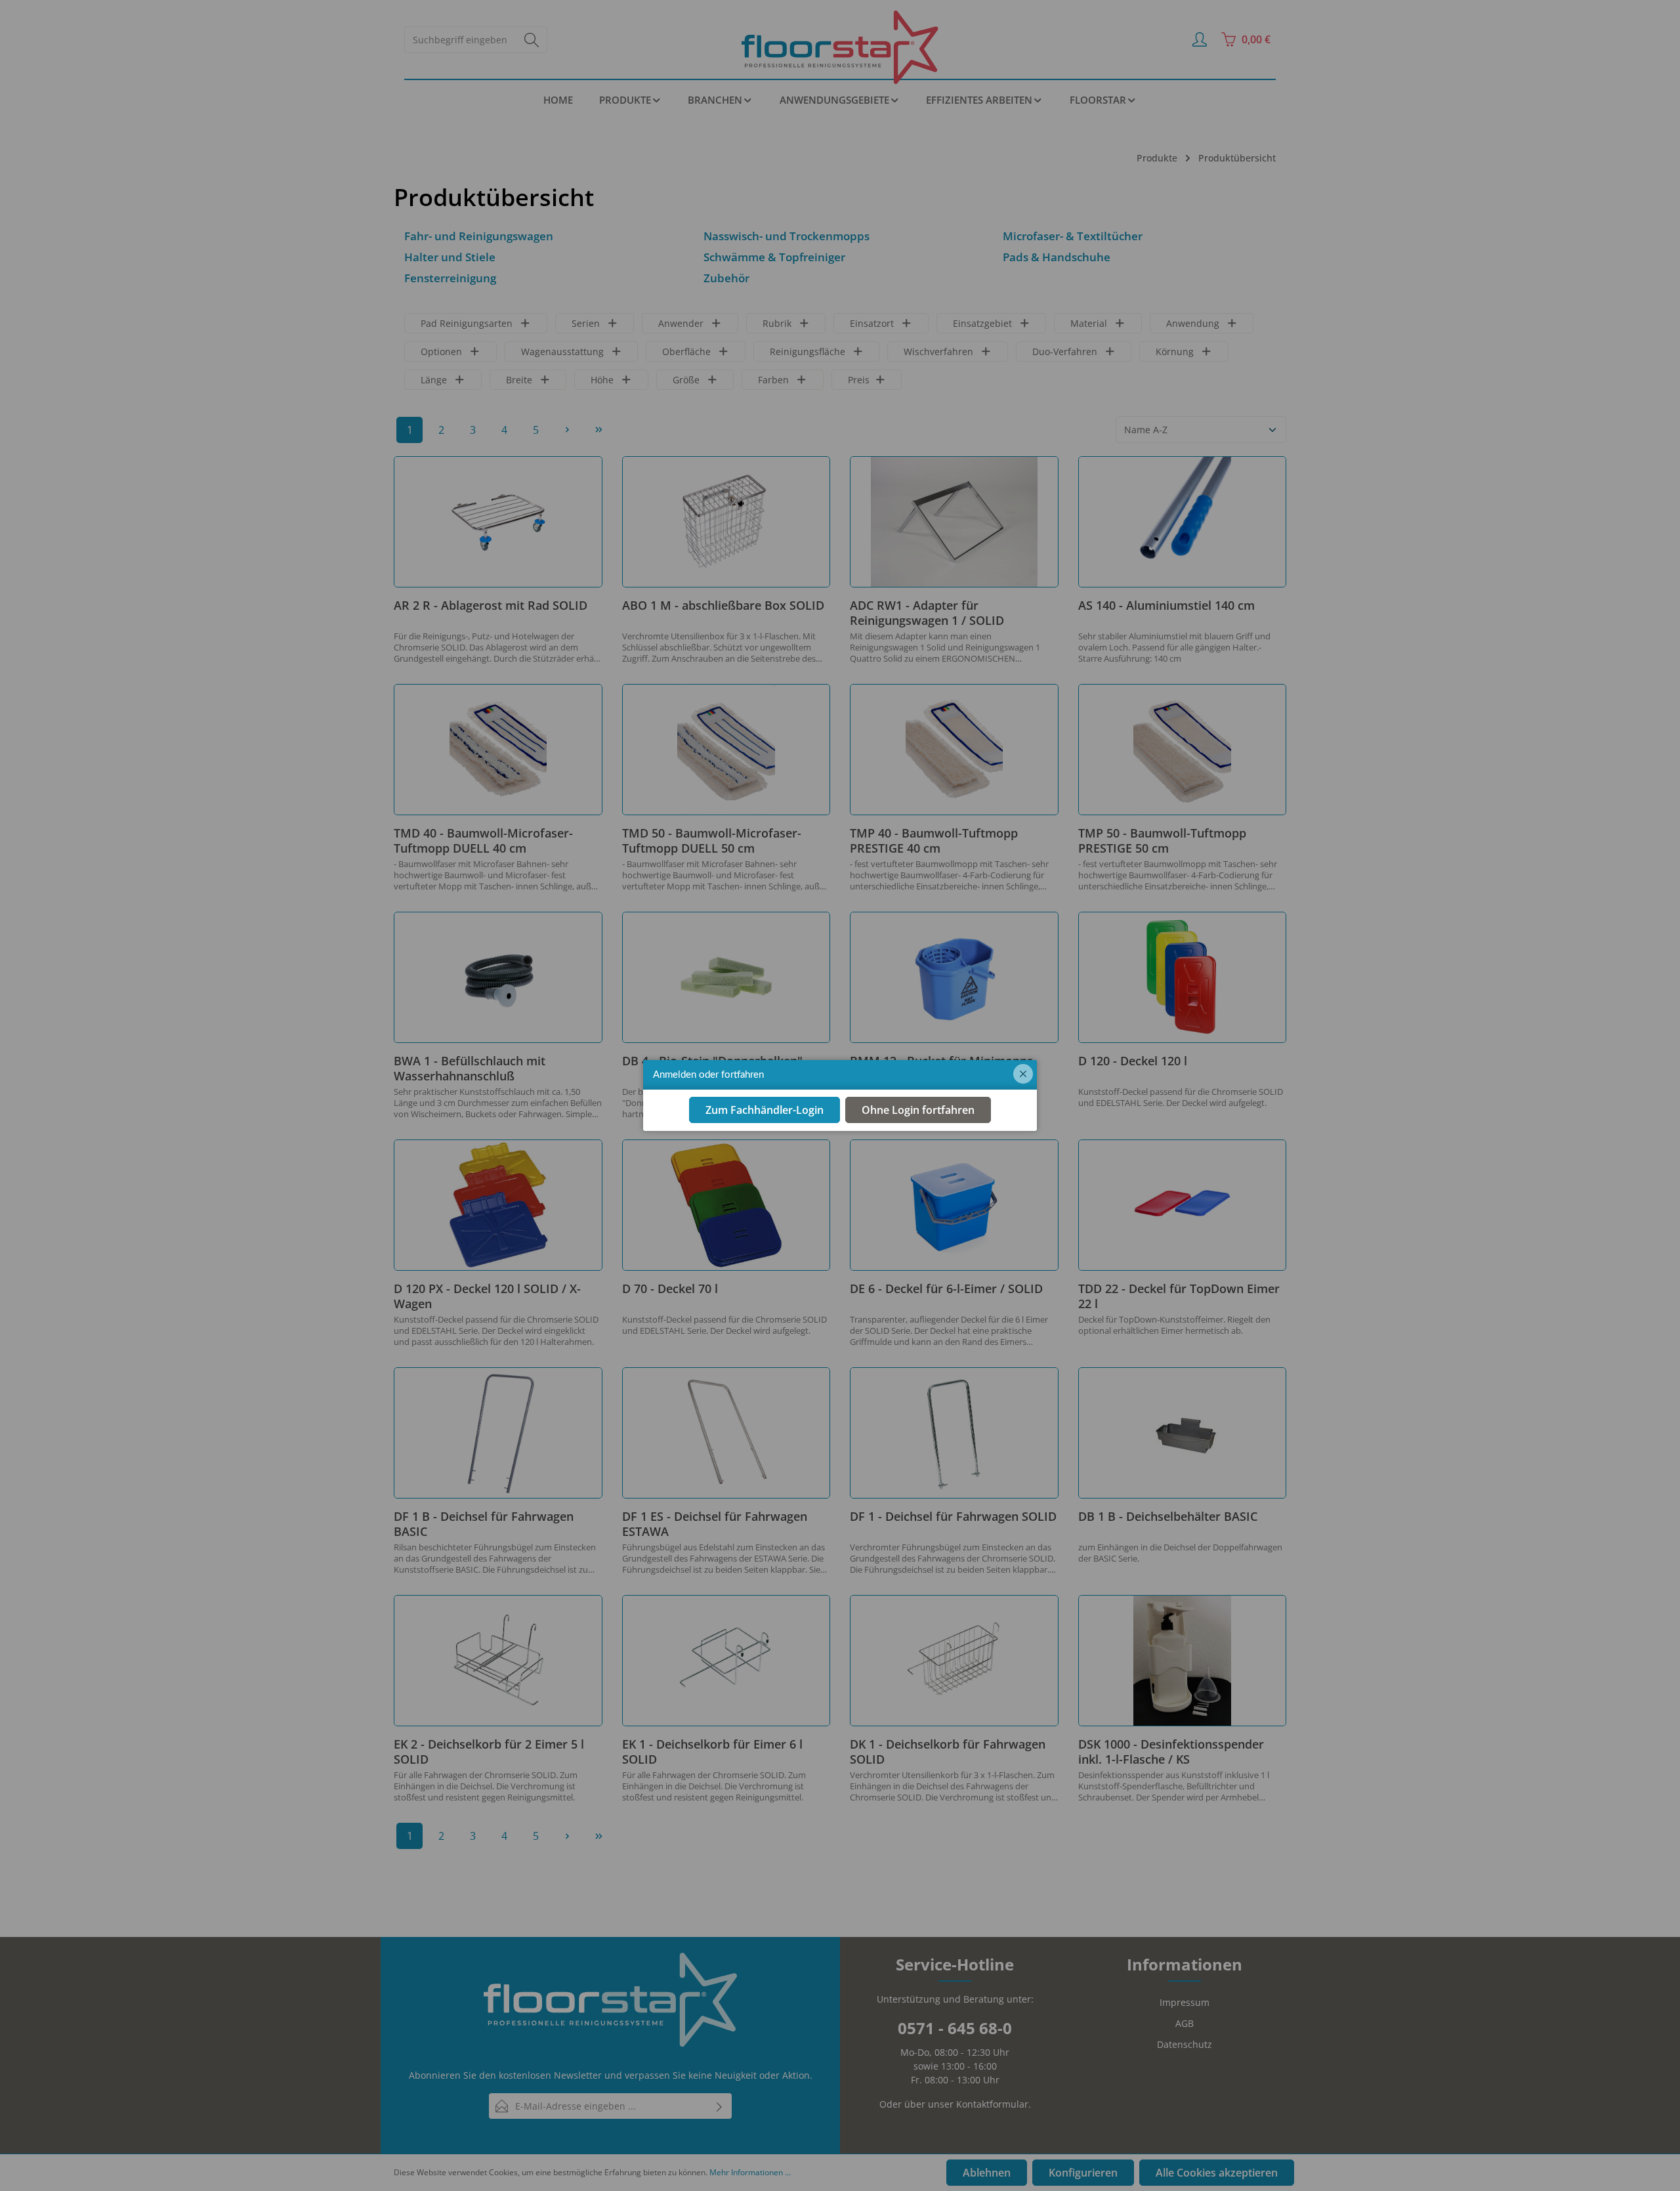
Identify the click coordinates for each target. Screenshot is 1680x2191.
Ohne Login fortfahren (918, 1111)
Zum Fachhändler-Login (765, 1111)
